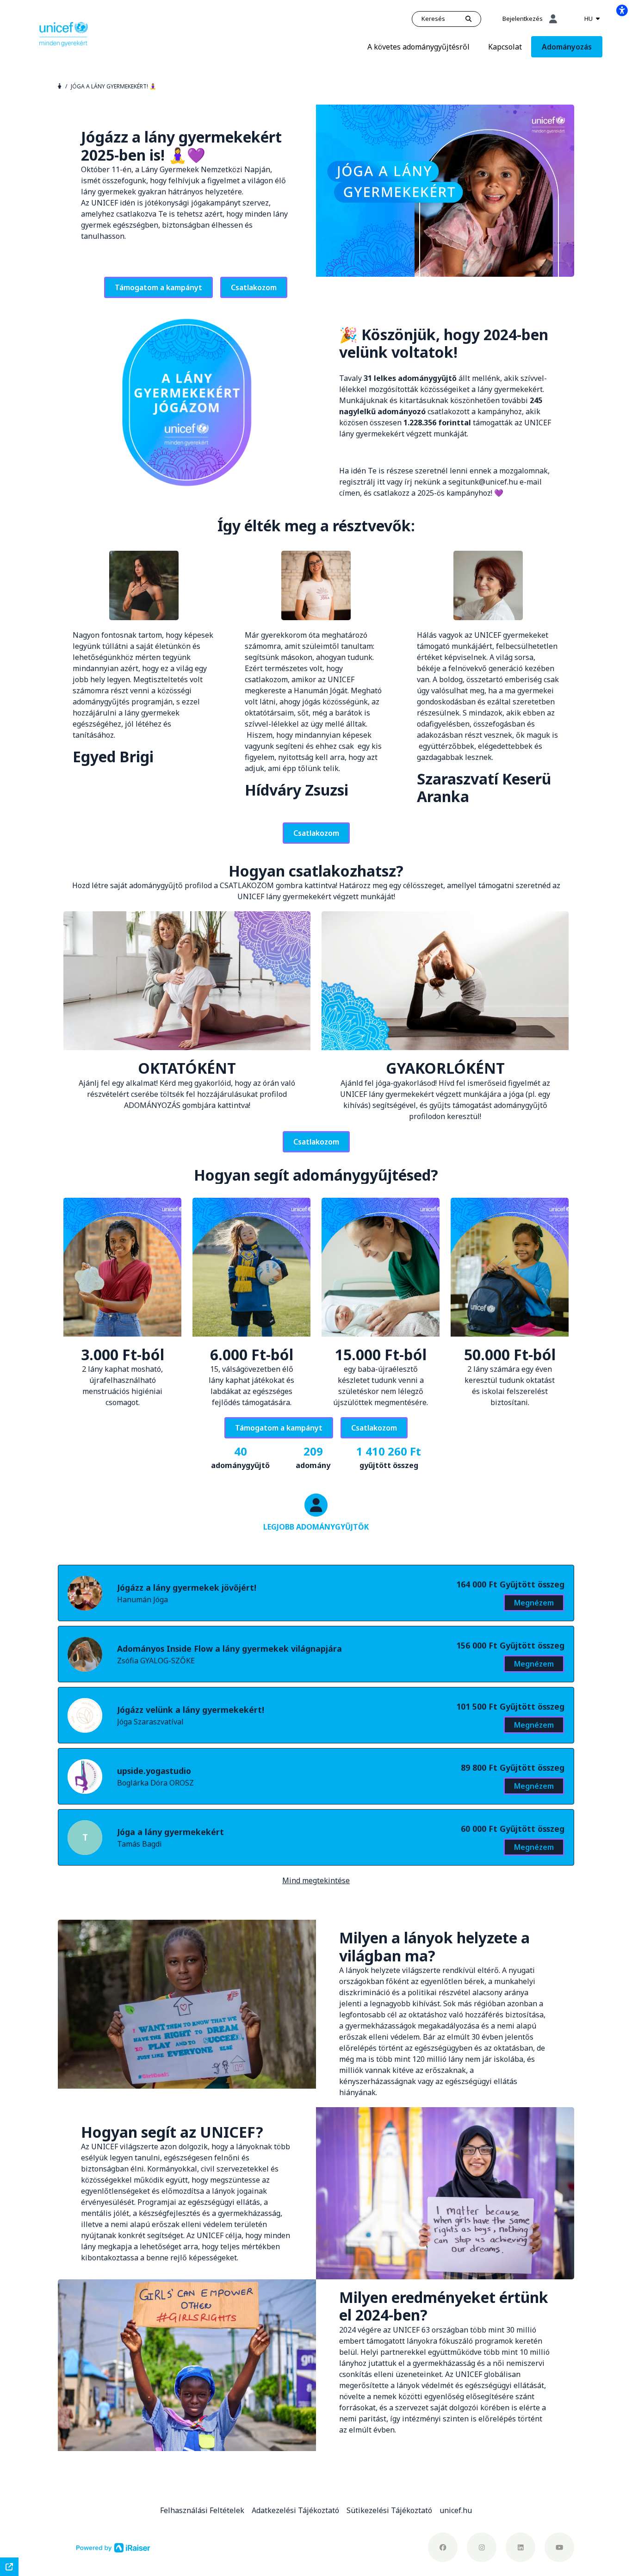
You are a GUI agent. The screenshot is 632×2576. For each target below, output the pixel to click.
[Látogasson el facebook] (443, 2547)
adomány (313, 1457)
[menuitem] (418, 47)
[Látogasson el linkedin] (520, 2547)
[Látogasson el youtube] (559, 2547)
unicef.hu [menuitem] (456, 2510)
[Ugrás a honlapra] (64, 33)
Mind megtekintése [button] (316, 1880)
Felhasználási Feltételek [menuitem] (202, 2510)
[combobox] (592, 19)
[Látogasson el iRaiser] (113, 2547)
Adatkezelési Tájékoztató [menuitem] (295, 2510)
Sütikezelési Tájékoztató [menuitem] (389, 2510)
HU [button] (589, 19)
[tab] (316, 1522)
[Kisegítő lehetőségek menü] (622, 10)
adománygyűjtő (240, 1457)
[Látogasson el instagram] (482, 2547)
